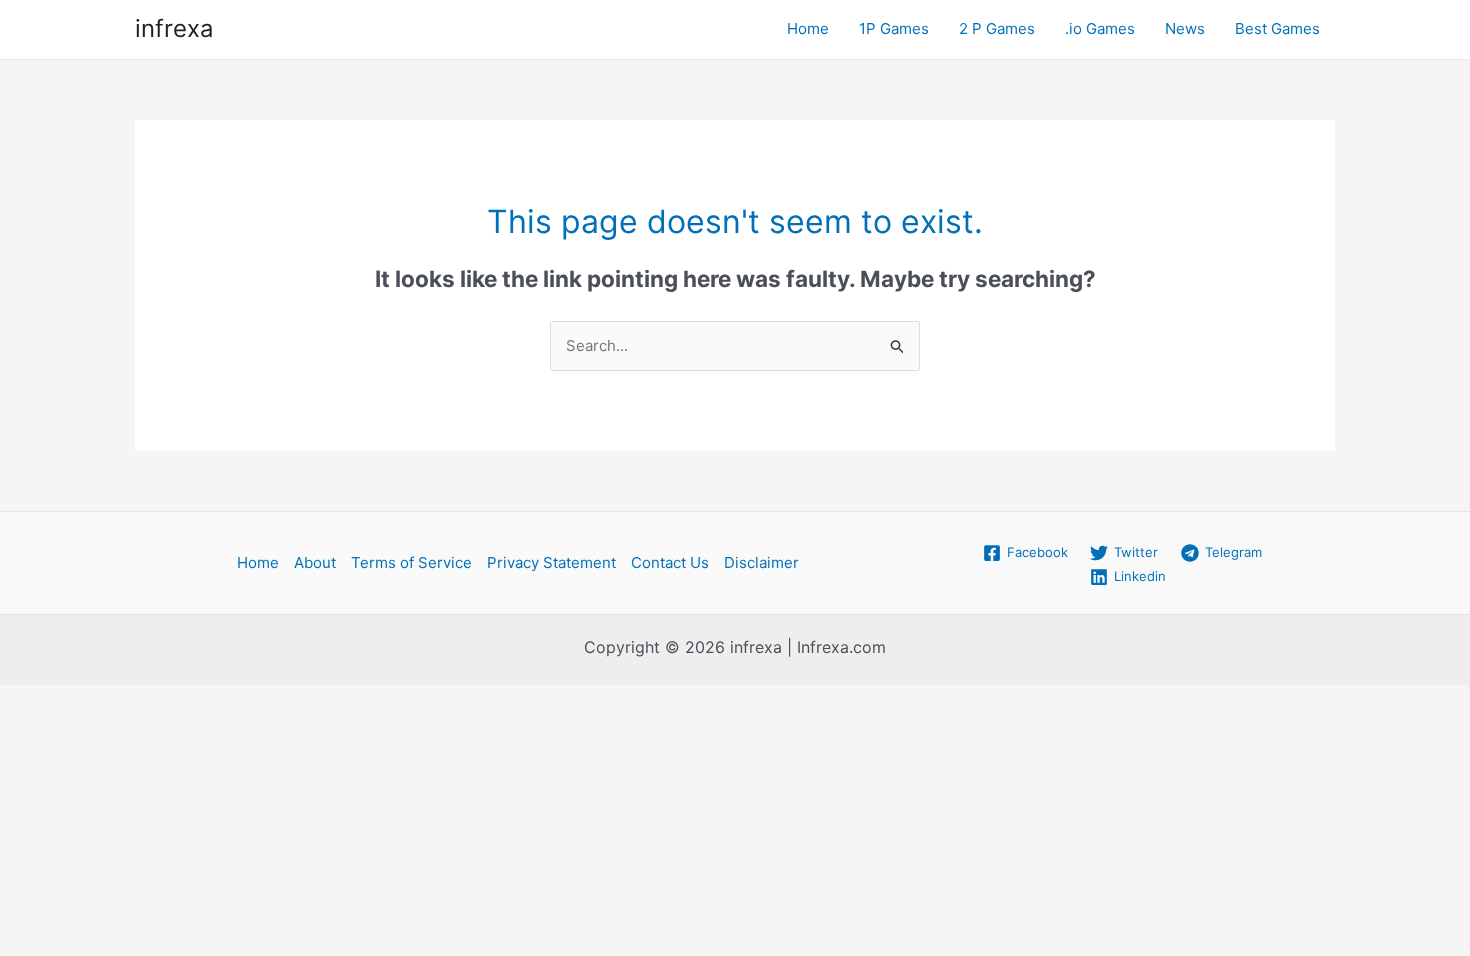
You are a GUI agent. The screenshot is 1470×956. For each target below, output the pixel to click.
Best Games (1277, 28)
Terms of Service (411, 562)
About (315, 562)
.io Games (1100, 28)
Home (808, 28)
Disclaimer (761, 562)
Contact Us (670, 562)
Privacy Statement (551, 562)
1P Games (894, 28)
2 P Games (997, 28)
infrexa (174, 28)
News (1185, 28)
